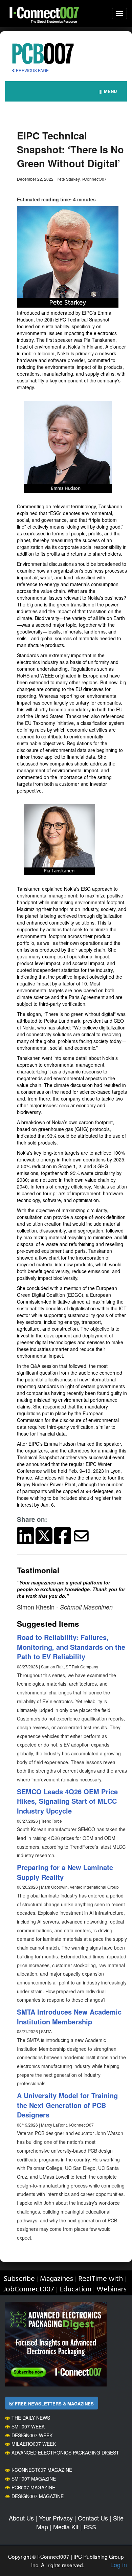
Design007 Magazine (38, 2496)
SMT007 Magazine (34, 2479)
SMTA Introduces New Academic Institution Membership (69, 2017)
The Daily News (31, 2418)
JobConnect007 (29, 2290)
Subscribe (19, 2279)
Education (75, 2290)
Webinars (112, 2290)
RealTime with (101, 2279)
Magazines (57, 2279)
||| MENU (108, 91)
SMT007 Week (28, 2426)
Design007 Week (32, 2435)
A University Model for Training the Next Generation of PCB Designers (67, 2105)
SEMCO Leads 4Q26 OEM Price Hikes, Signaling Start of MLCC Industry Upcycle (67, 1801)
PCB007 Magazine (33, 2487)
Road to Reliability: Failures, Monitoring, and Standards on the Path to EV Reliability (71, 1647)
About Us (21, 2518)
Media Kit (66, 2527)
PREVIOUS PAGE (32, 70)
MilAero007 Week (34, 2444)
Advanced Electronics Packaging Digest (65, 2452)
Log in (119, 2564)
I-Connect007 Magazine (42, 2470)
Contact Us (93, 2518)
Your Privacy (56, 2518)
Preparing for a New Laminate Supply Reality (65, 1872)
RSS (90, 2527)
